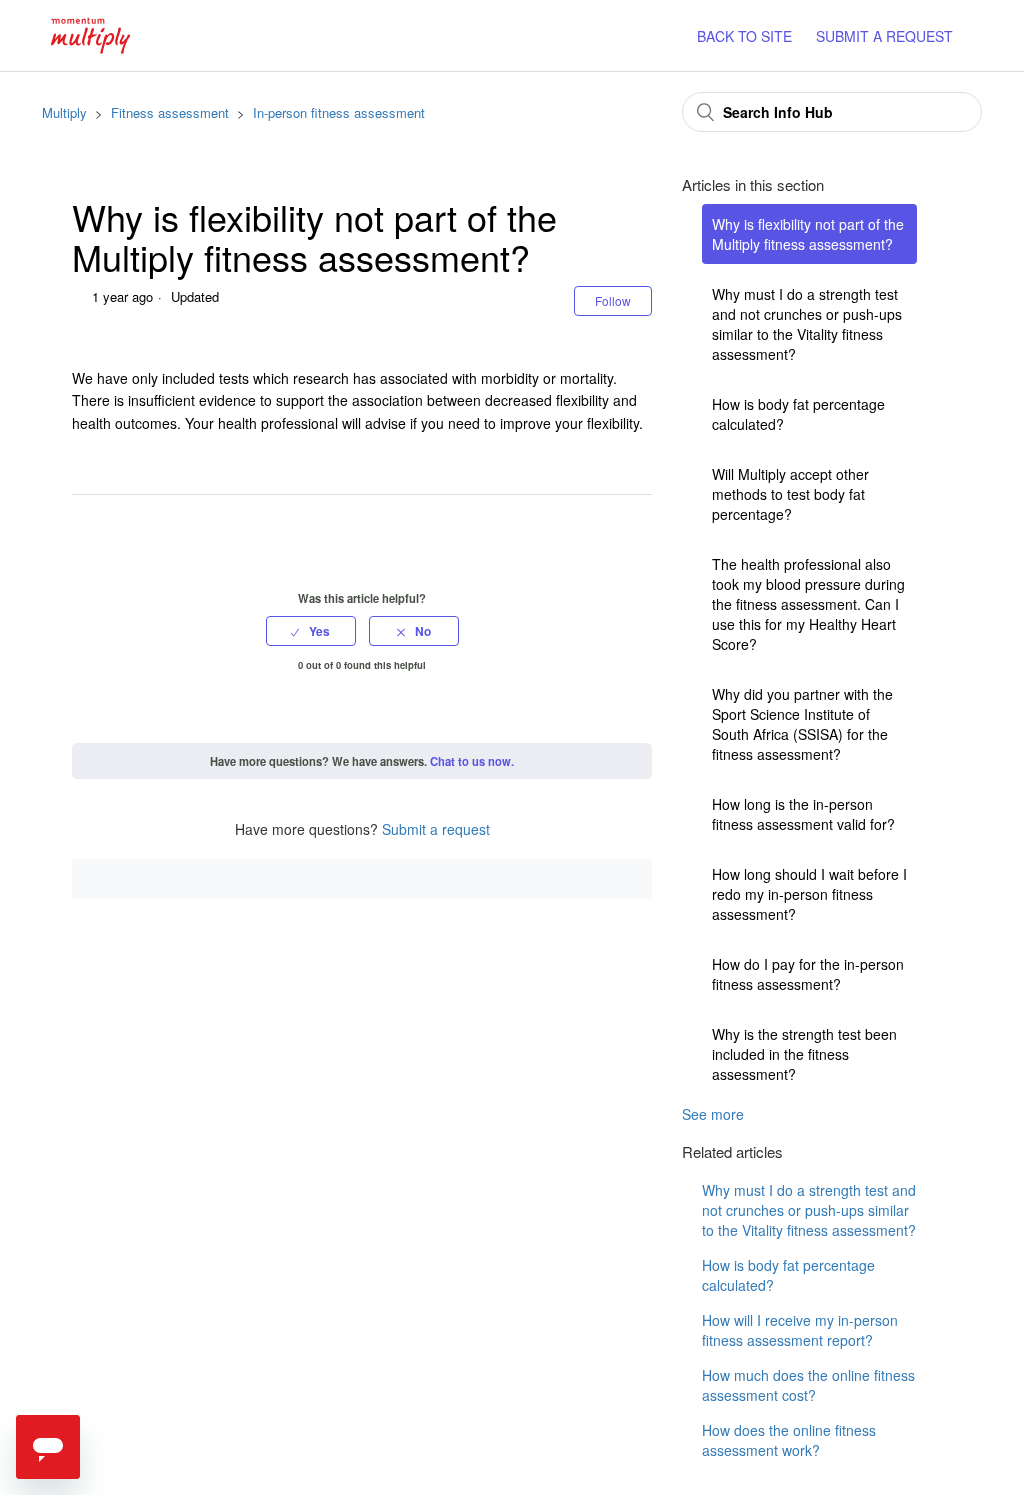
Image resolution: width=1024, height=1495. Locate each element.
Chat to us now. (472, 761)
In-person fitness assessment (339, 112)
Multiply (64, 112)
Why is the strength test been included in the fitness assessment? (804, 1054)
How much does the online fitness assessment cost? (808, 1385)
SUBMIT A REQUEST (884, 36)
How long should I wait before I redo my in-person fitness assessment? (809, 894)
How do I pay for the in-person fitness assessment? (808, 974)
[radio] (311, 631)
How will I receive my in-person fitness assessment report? (800, 1330)
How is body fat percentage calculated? (798, 414)
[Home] (90, 33)
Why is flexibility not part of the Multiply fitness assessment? (808, 234)
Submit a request (436, 829)
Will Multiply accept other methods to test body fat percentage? (790, 494)
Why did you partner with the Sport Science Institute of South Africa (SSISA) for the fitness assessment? (802, 724)
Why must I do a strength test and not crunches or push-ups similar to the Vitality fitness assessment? (807, 324)
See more (713, 1114)
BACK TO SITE (744, 36)
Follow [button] (613, 300)
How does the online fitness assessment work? (789, 1440)
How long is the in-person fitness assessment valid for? (803, 814)
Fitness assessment (170, 112)
